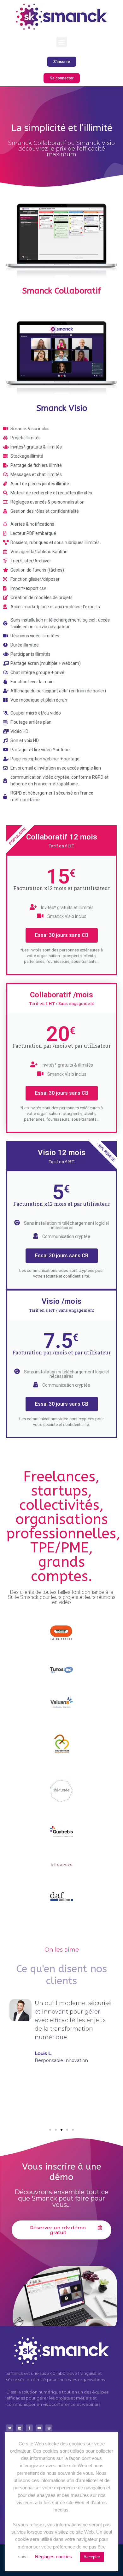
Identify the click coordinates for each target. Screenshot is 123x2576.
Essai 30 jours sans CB (62, 935)
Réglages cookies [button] (53, 2557)
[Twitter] (10, 2428)
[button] (62, 42)
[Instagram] (49, 2428)
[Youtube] (39, 2428)
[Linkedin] (20, 2428)
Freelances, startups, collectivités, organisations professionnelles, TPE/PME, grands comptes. (63, 1526)
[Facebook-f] (29, 2428)
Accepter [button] (92, 2557)
